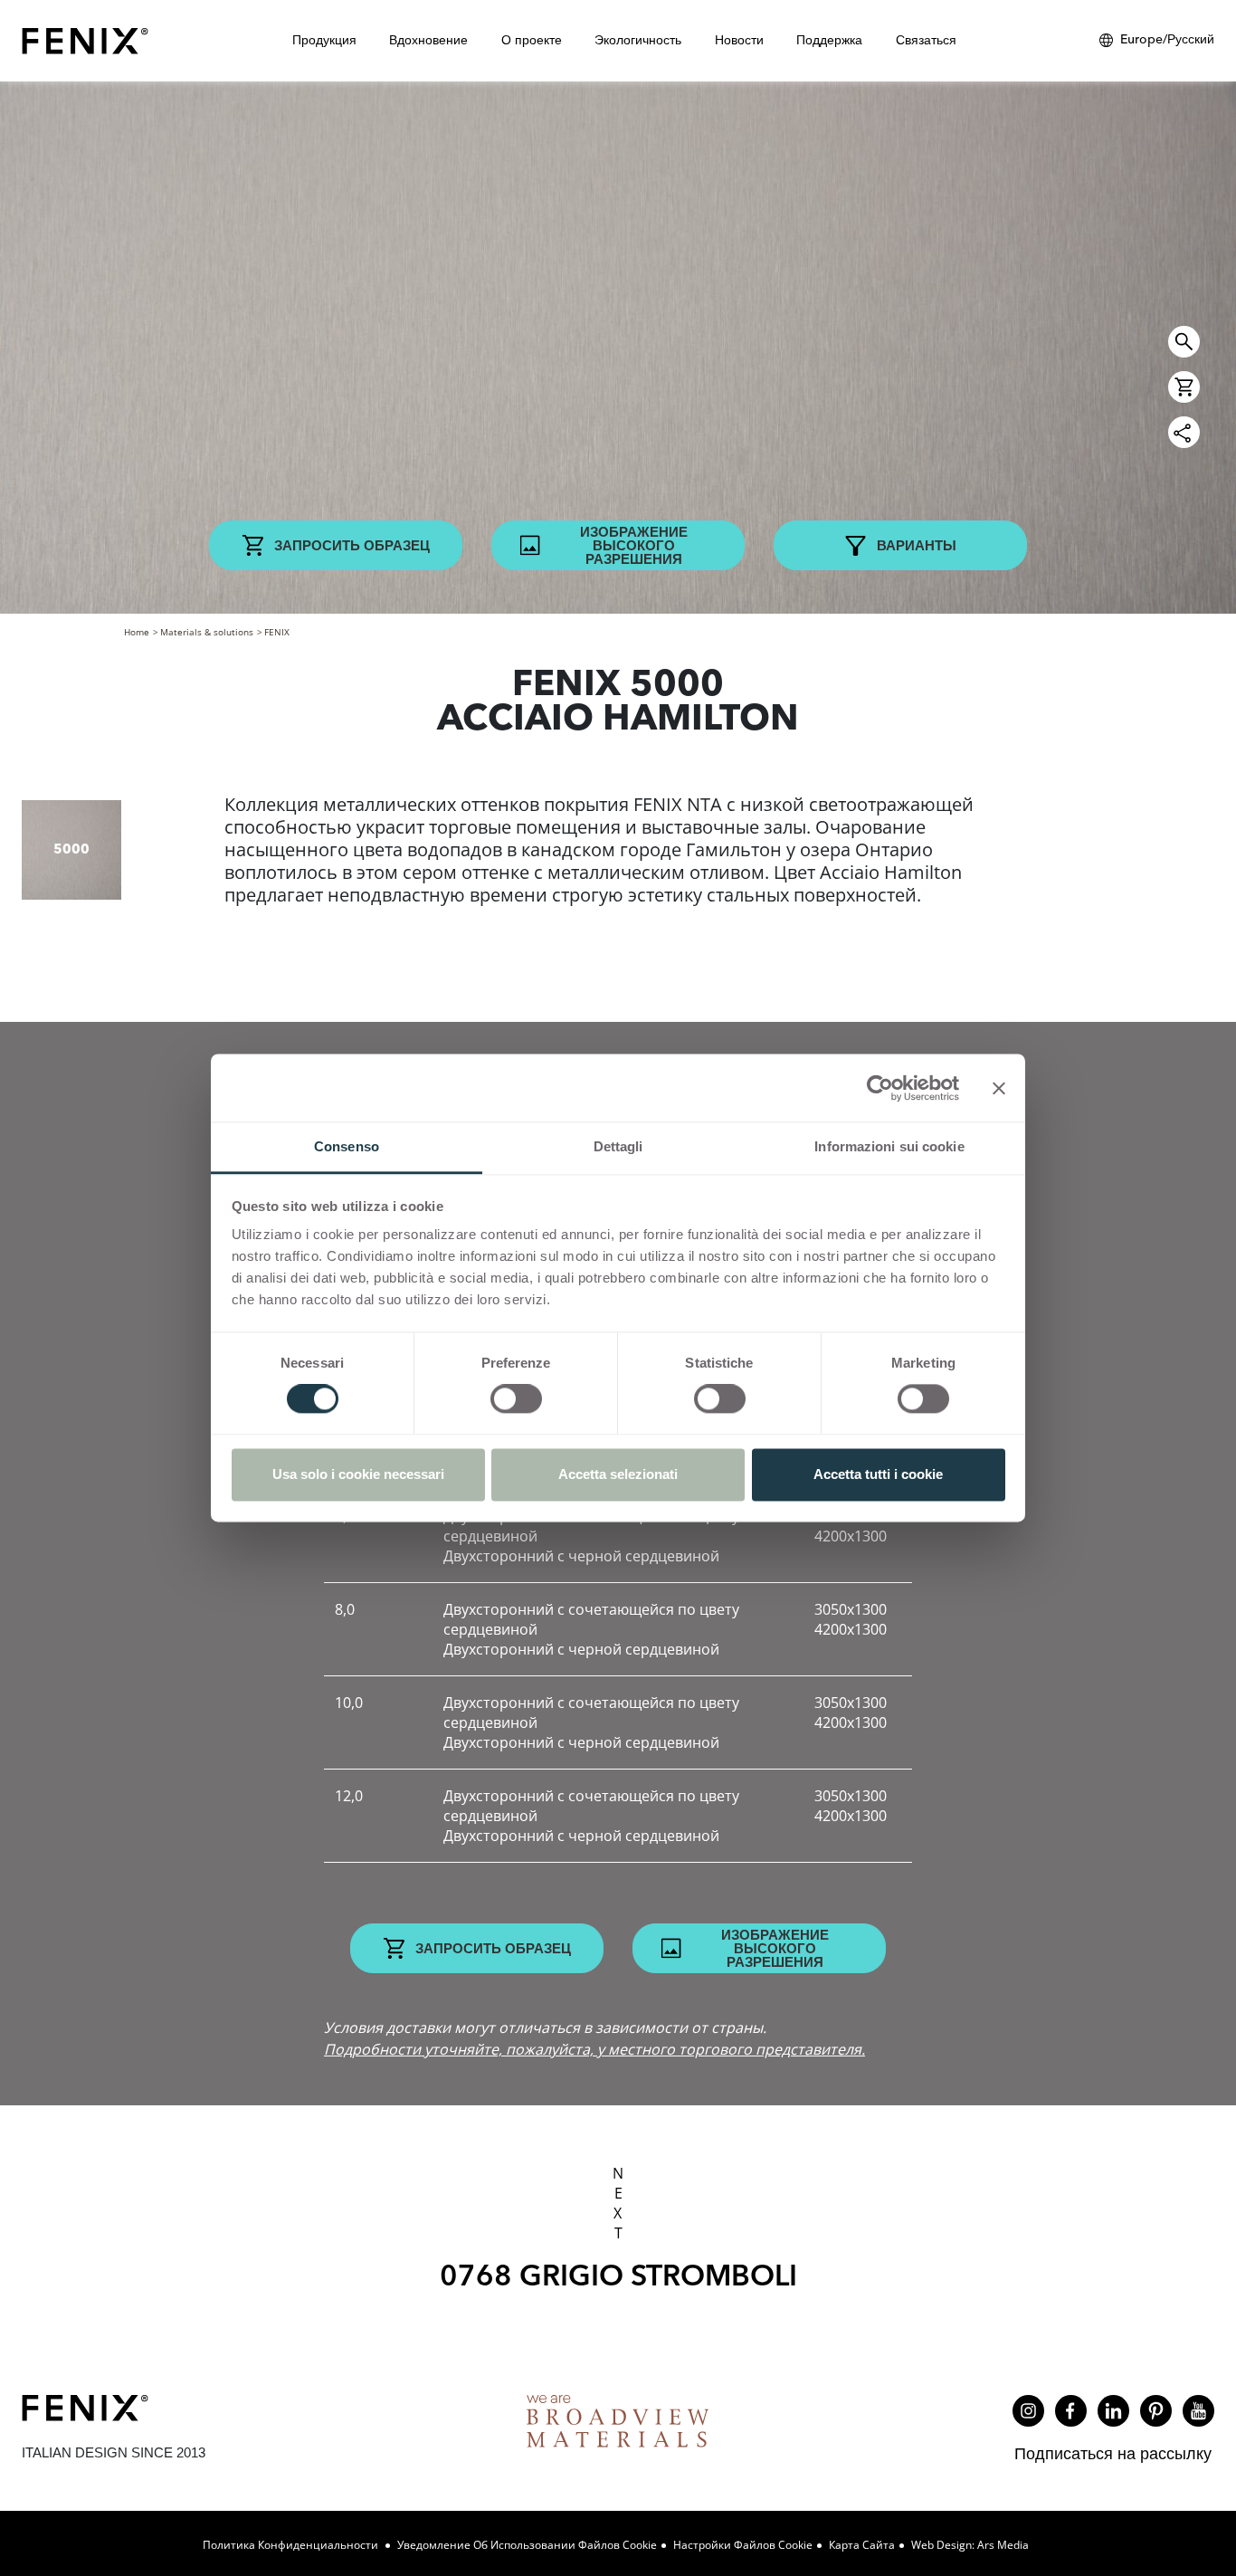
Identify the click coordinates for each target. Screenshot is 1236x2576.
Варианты (917, 545)
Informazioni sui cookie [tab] (889, 1146)
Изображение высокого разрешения (634, 545)
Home (137, 632)
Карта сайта (862, 2545)
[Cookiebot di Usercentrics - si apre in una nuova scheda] (880, 1088)
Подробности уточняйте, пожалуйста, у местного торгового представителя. (594, 2049)
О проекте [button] (532, 40)
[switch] (516, 1399)
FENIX (277, 632)
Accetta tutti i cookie (878, 1474)
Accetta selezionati (618, 1474)
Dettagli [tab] (618, 1146)
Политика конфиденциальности (292, 2545)
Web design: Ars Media (970, 2545)
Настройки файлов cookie (743, 2545)
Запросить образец (352, 545)
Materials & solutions (207, 632)
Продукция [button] (324, 40)
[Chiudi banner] (999, 1088)
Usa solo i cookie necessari (358, 1474)
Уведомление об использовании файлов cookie (527, 2545)
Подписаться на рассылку (1113, 2453)
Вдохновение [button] (428, 40)
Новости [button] (739, 40)
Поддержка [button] (829, 40)
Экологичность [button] (638, 40)
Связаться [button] (926, 40)
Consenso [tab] (347, 1146)
